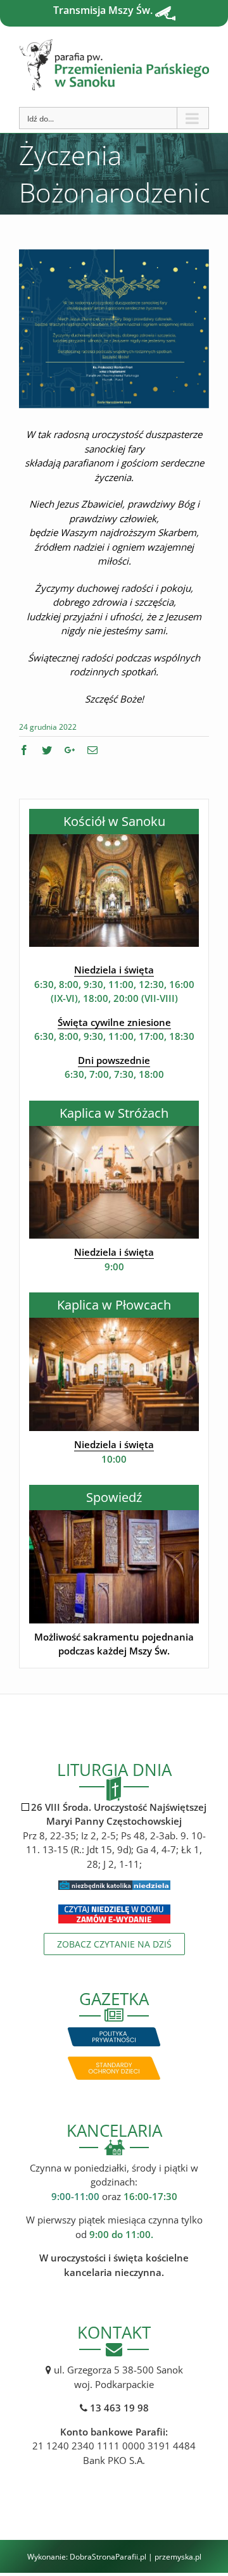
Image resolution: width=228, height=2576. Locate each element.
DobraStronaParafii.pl (108, 2557)
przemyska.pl (178, 2557)
